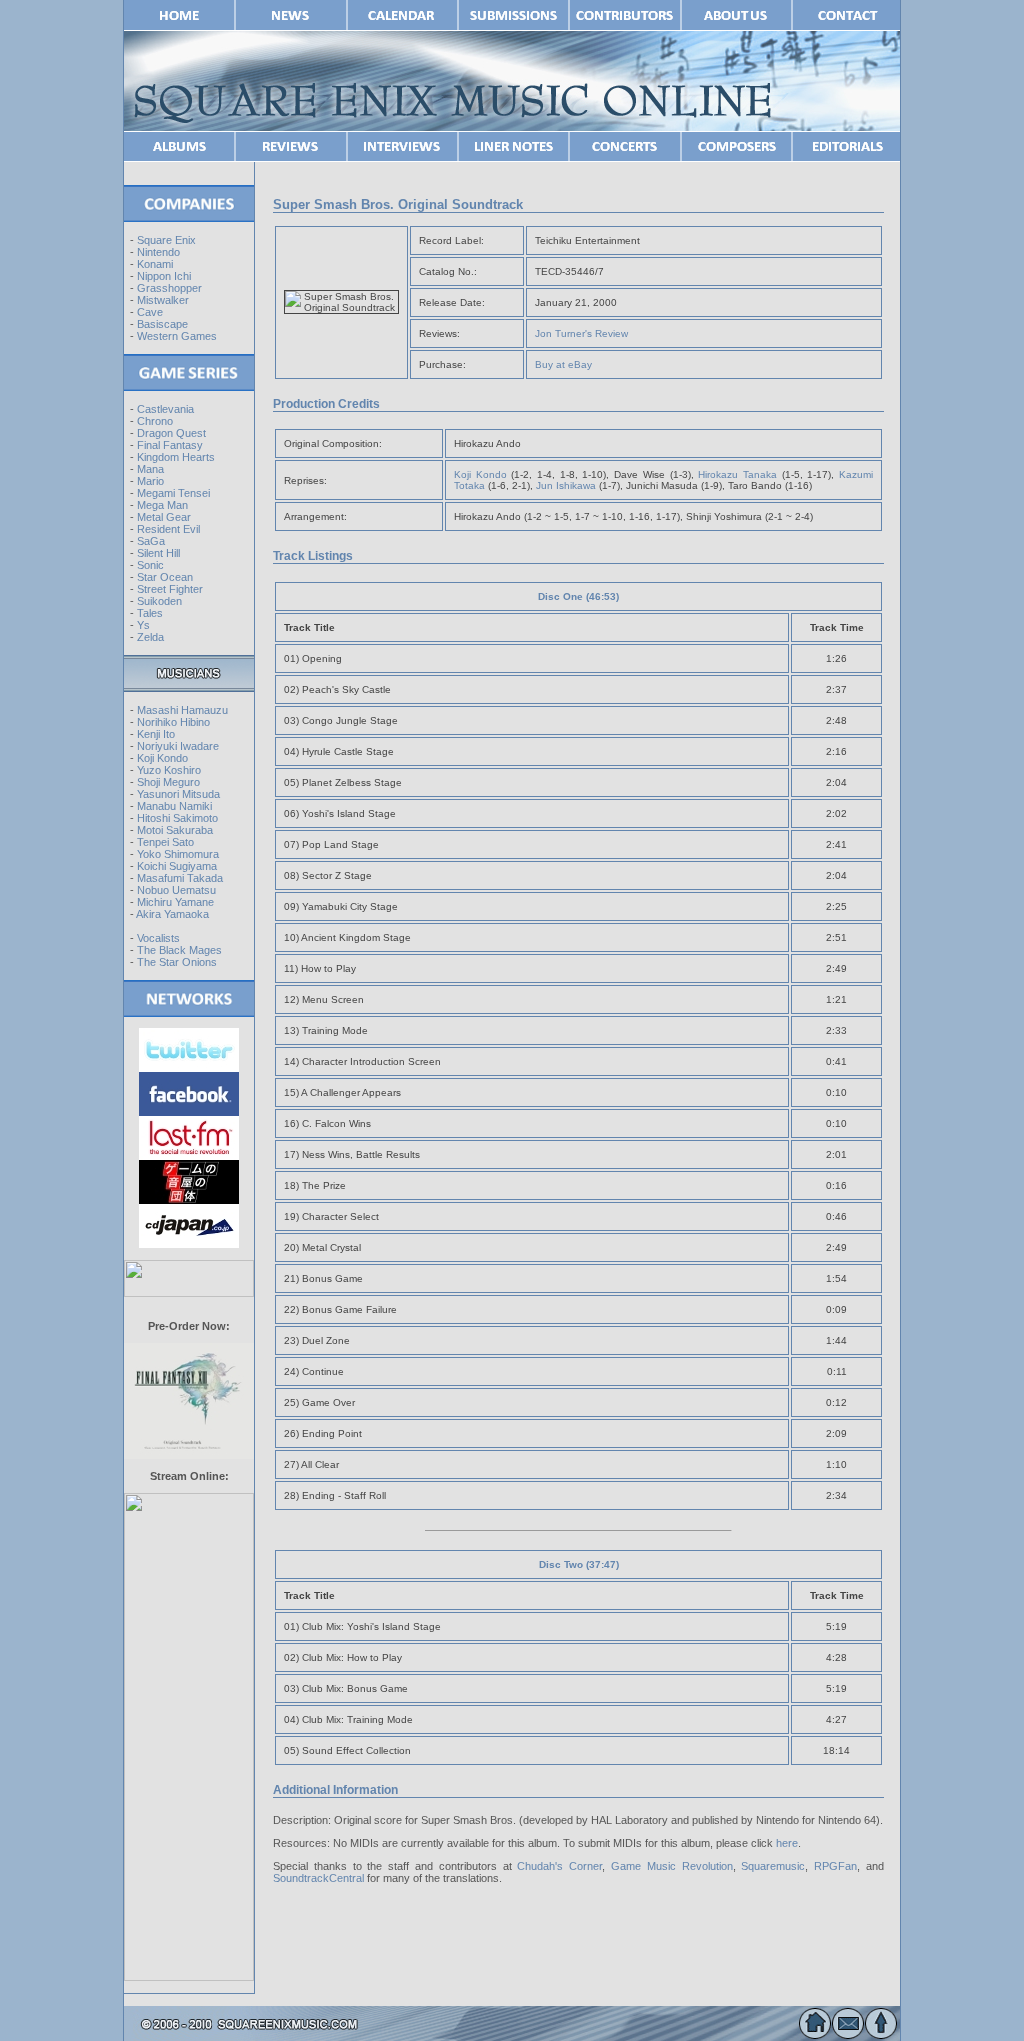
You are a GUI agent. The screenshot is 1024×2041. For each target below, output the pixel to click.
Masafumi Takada (180, 878)
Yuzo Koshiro (169, 770)
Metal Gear (164, 517)
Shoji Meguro (168, 782)
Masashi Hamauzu (182, 710)
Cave (150, 312)
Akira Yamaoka (172, 914)
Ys (143, 625)
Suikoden (159, 601)
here (787, 1843)
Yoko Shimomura (178, 854)
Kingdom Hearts (176, 457)
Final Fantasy (170, 445)
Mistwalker (163, 300)
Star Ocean (165, 577)
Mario (150, 481)
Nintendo (158, 252)
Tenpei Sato (165, 842)
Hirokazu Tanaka (737, 474)
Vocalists (158, 938)
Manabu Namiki (174, 806)
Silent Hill (158, 553)
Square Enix (166, 240)
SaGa (151, 541)
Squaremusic (773, 1866)
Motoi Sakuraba (175, 830)
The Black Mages (179, 950)
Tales (150, 613)
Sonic (150, 565)
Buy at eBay (563, 364)
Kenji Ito (156, 734)
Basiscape (162, 324)
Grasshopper (169, 288)
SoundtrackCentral (318, 1878)
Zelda (150, 637)
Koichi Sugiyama (177, 866)
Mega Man (162, 505)
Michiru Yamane (175, 902)
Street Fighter (170, 589)
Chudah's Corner (559, 1866)
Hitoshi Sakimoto (177, 818)
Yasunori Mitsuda (178, 794)
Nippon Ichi (164, 276)
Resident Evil (168, 529)
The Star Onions (177, 962)
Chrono (155, 421)
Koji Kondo (162, 758)
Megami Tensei (173, 493)
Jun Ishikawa (566, 485)
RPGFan (835, 1866)
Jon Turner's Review (581, 333)
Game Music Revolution (672, 1866)
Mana (150, 469)
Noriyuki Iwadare (178, 746)
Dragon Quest (171, 433)
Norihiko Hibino (173, 722)
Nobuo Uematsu (176, 890)
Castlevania (165, 409)
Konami (155, 264)
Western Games (177, 336)
